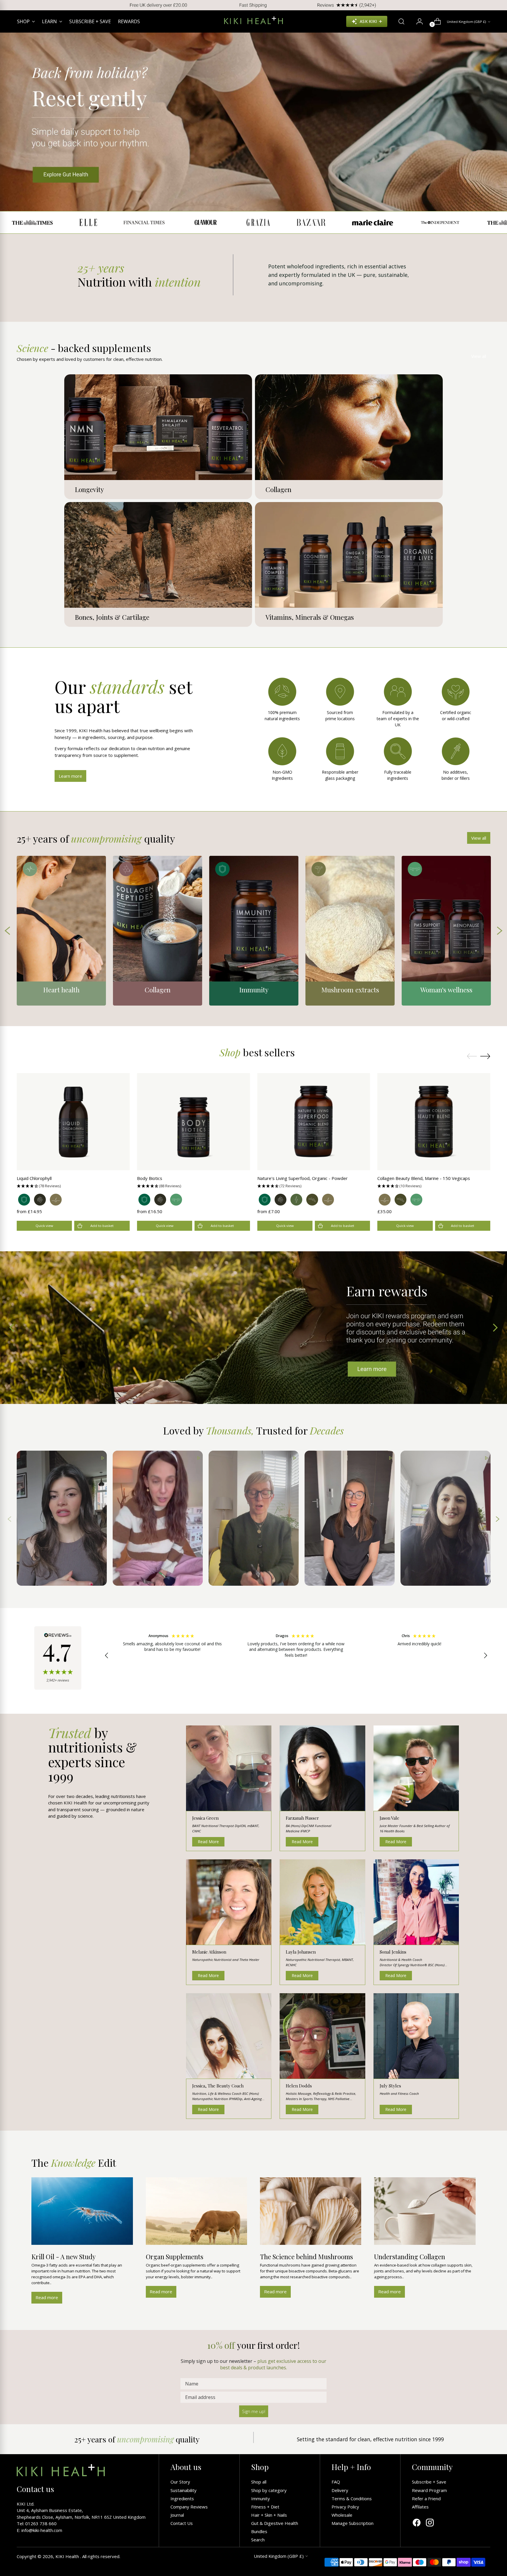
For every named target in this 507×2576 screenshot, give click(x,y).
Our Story (180, 2482)
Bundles (259, 2531)
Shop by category (269, 2490)
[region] (296, 1656)
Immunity (261, 2498)
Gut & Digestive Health (275, 2523)
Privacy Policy (345, 2507)
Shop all (259, 2482)
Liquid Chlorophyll (34, 1178)
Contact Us (182, 2523)
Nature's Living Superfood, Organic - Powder (302, 1178)
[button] (73, 1186)
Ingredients (182, 2498)
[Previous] (9, 5)
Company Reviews (189, 2507)
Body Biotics (150, 1178)
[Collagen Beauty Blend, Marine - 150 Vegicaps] (434, 1122)
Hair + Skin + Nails (269, 2515)
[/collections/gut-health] (253, 122)
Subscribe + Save (429, 2482)
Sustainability (184, 2490)
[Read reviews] (58, 1658)
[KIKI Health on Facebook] (417, 2523)
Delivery (340, 2490)
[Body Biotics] (193, 1122)
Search (258, 2540)
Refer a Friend (426, 2498)
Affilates (420, 2507)
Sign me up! (254, 2411)
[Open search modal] (399, 21)
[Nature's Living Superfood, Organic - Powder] (314, 1122)
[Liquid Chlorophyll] (73, 1122)
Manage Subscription (353, 2523)
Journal (177, 2515)
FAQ (336, 2482)
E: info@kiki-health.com (39, 2530)
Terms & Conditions (352, 2498)
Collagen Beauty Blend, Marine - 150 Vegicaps (424, 1178)
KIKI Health (68, 2556)
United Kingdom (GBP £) (467, 22)
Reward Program (429, 2490)
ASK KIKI (368, 21)
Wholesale (342, 2515)
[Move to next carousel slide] (485, 1056)
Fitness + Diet (265, 2507)
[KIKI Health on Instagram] (430, 2523)
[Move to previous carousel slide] (472, 1056)
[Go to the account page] (417, 21)
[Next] (498, 5)
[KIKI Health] (253, 20)
